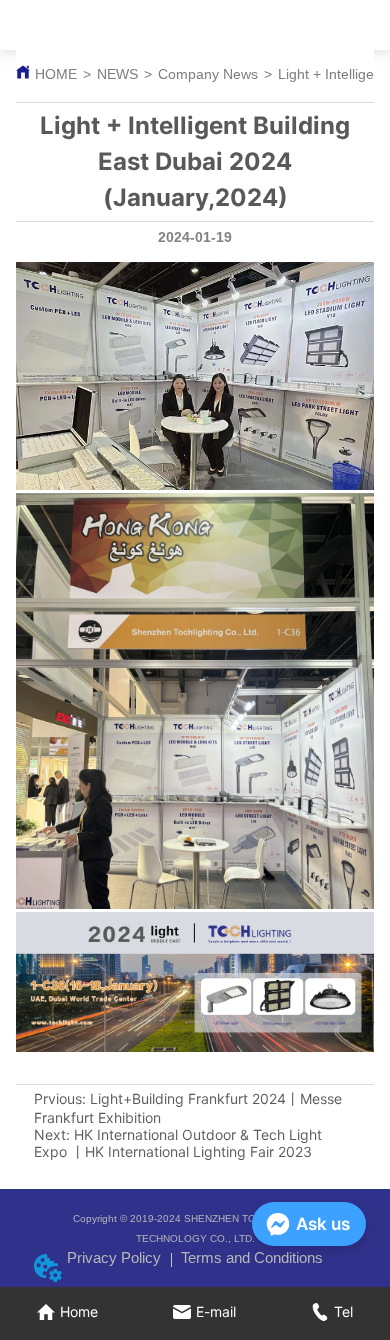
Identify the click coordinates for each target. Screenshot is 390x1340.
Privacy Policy (114, 1257)
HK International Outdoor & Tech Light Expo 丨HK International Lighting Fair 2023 (178, 1143)
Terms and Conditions (252, 1257)
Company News (208, 74)
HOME (56, 74)
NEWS (117, 74)
